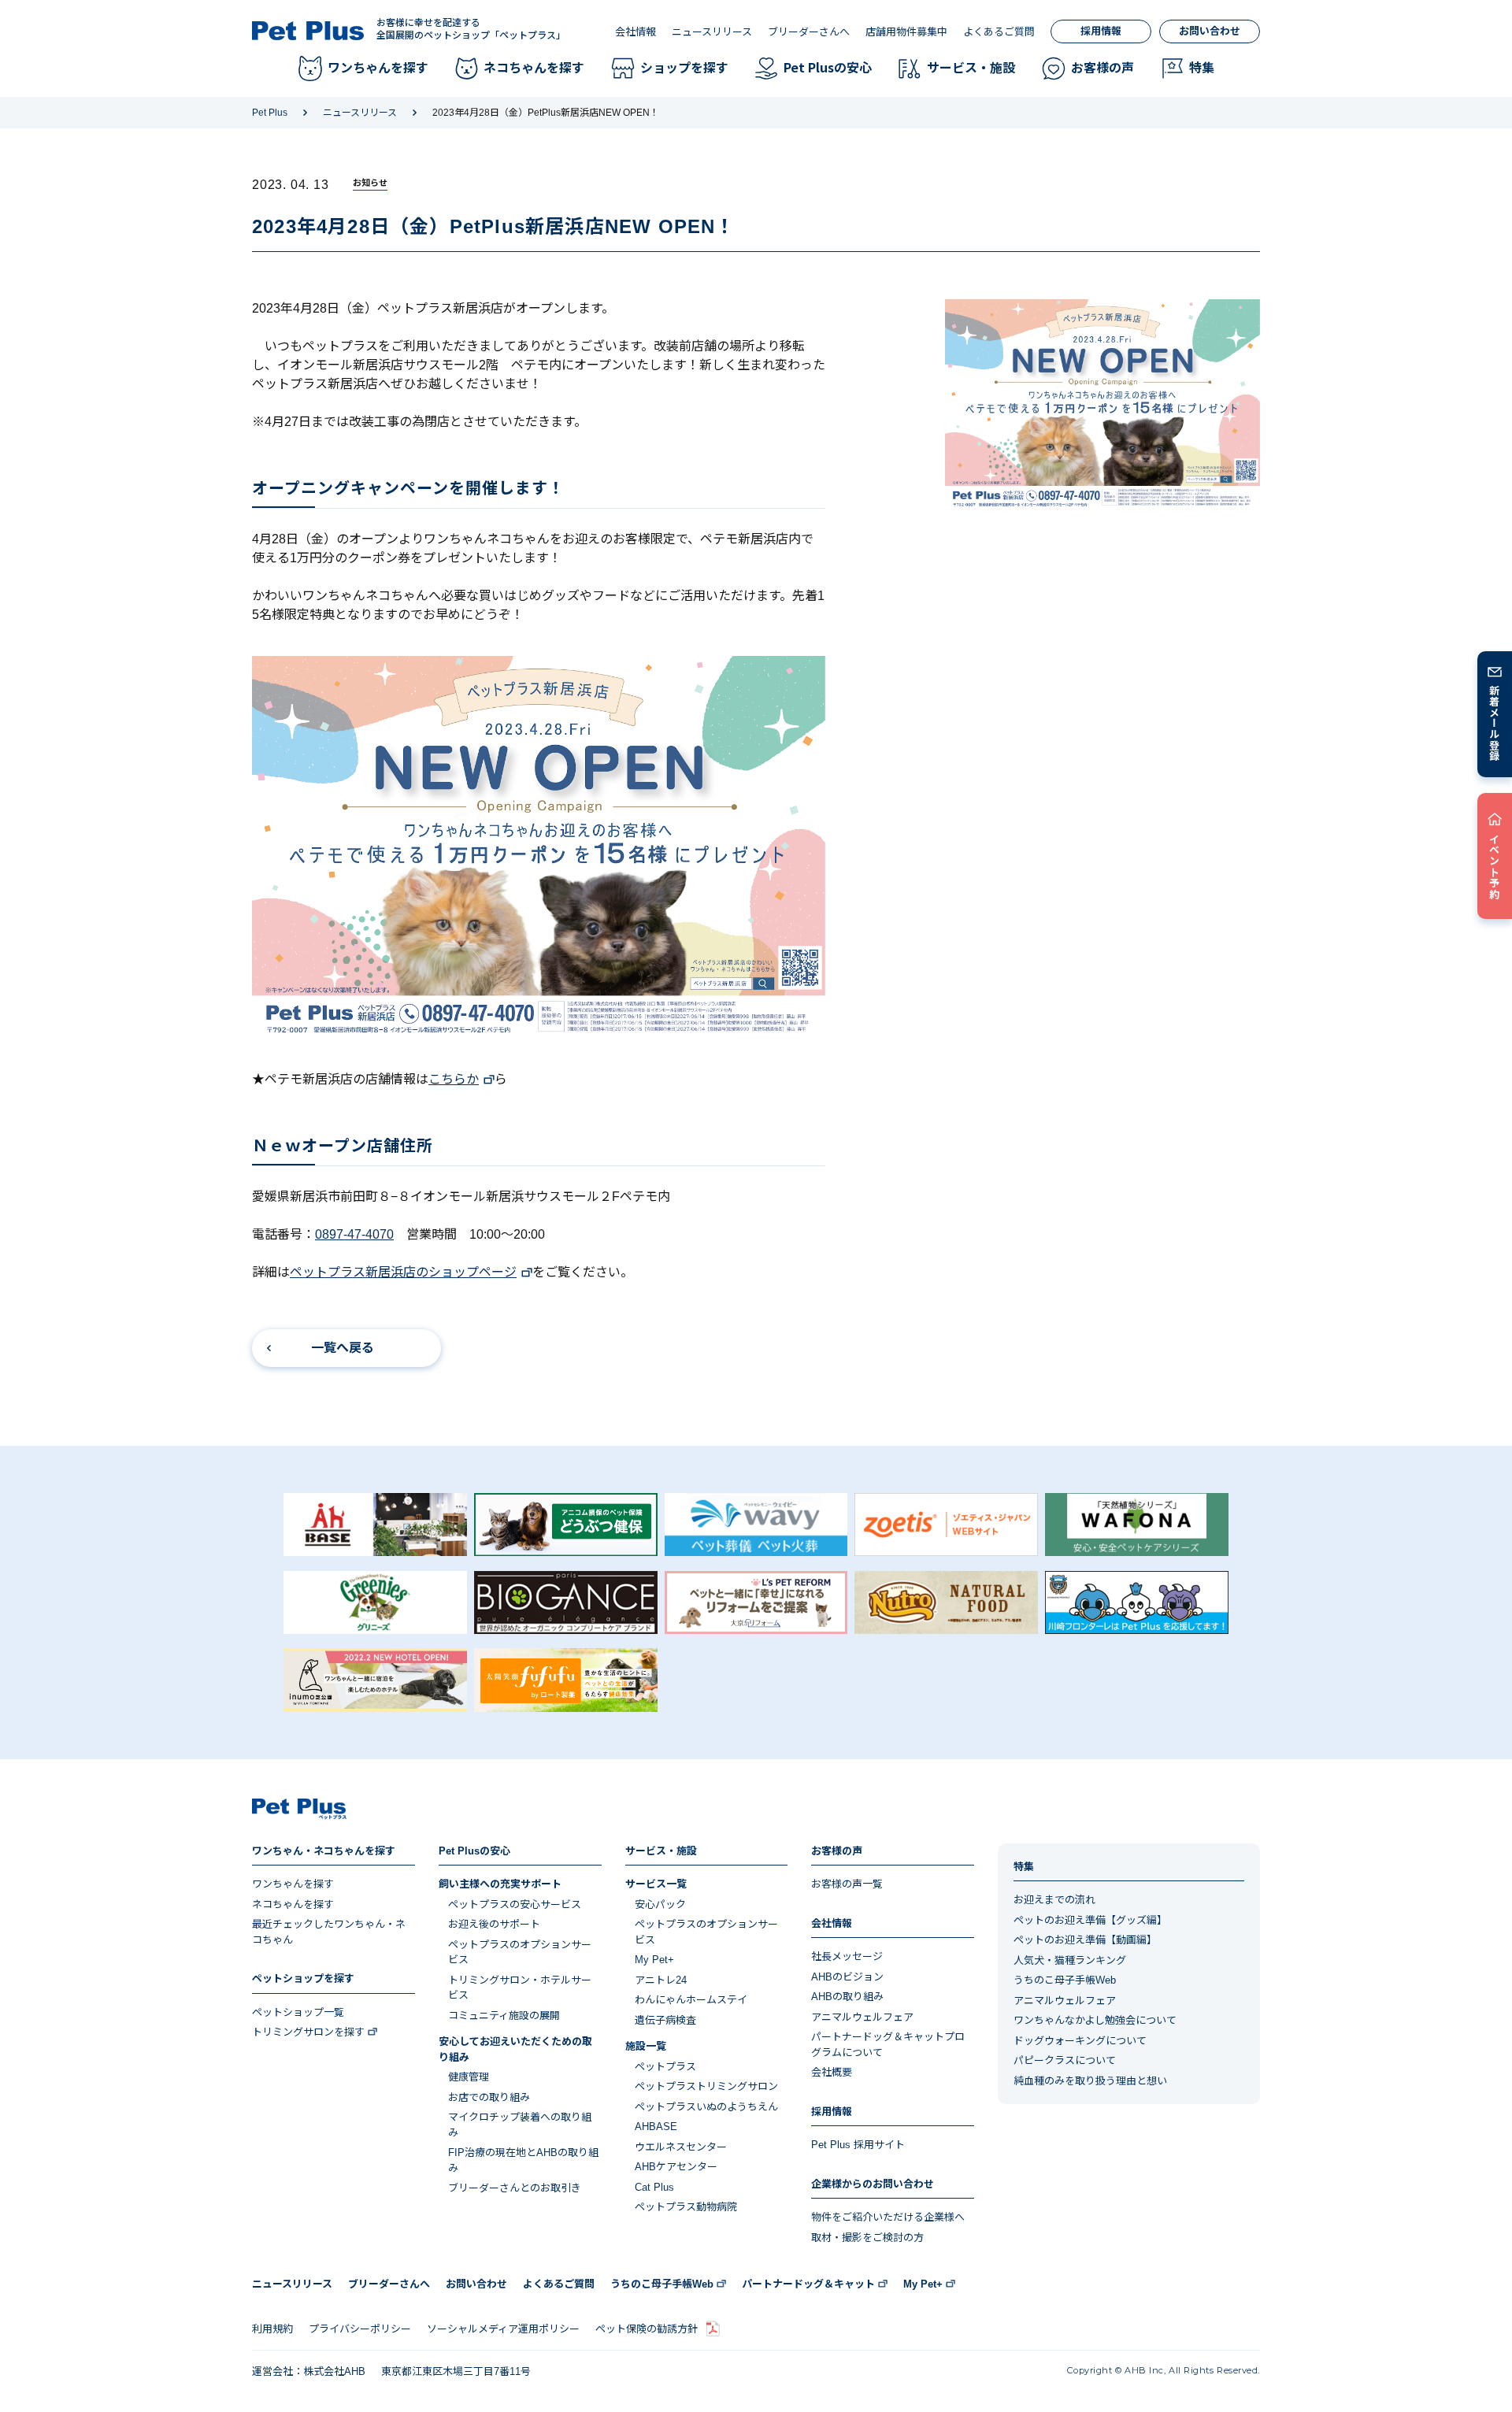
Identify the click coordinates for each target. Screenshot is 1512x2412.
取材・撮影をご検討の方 (867, 2238)
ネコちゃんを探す (293, 1904)
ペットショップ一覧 (298, 2012)
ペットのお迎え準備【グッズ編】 (1090, 1920)
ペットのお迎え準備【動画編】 (1085, 1940)
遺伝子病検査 (665, 2020)
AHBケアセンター (676, 2167)
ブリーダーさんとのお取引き (515, 2188)
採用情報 (1101, 31)
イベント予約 (1495, 866)
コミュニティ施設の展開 (504, 2016)
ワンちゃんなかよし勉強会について (1095, 2020)
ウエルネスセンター (681, 2147)
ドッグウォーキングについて (1080, 2041)
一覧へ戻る (343, 1348)
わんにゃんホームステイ (691, 2000)
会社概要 (832, 2072)
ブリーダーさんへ (809, 32)
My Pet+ (654, 1960)
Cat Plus (654, 2187)
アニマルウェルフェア (862, 2017)
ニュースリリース (712, 32)
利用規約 (272, 2329)
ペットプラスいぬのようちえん (706, 2107)
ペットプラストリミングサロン (706, 2086)
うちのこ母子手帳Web (1065, 1980)
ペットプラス (665, 2067)
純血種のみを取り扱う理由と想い (1090, 2081)
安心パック (660, 1904)
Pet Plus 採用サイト (858, 2145)
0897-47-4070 (354, 1234)
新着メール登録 (1495, 723)
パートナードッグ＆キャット (808, 2284)
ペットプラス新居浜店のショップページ (403, 1272)
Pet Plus (270, 113)
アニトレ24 (661, 1980)
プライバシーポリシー (360, 2329)
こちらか (454, 1079)
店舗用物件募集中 (906, 32)
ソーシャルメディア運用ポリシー (503, 2329)
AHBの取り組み (847, 1997)
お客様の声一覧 (847, 1884)
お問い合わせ (1210, 31)
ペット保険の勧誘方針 (647, 2329)
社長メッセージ (847, 1956)
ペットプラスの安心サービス (515, 1904)
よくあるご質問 (999, 32)
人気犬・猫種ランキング (1070, 1960)
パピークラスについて (1065, 2060)
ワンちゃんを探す (293, 1884)
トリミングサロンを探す (308, 2032)
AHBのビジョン (847, 1977)
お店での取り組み (489, 2097)
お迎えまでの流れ (1054, 1900)
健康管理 (469, 2077)
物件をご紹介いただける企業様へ (888, 2217)
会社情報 (636, 32)
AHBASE (656, 2127)
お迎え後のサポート (494, 1924)
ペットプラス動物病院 (686, 2207)
